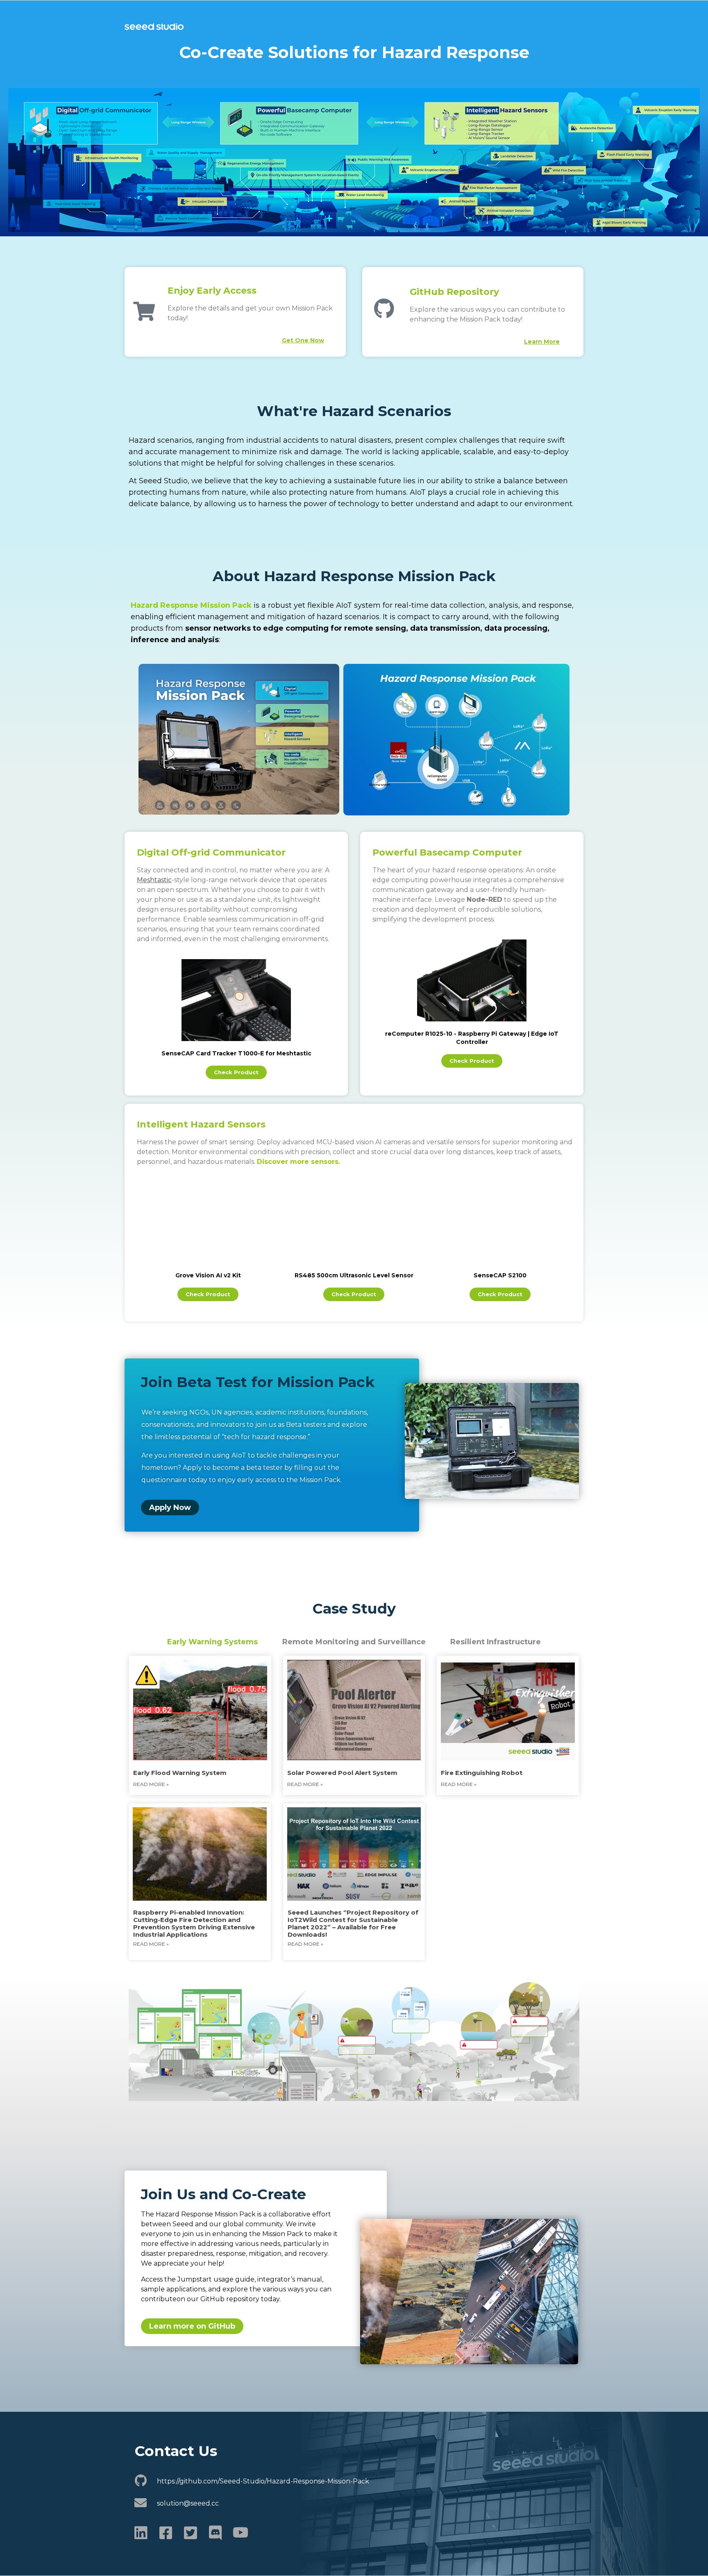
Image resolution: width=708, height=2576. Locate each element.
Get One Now (303, 340)
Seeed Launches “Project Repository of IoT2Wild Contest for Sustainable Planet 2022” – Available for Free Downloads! (353, 1923)
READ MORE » (305, 1784)
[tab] (212, 1642)
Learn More (542, 342)
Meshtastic (154, 880)
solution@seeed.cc (188, 2503)
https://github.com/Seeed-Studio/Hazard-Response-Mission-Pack (263, 2481)
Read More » (151, 1944)
